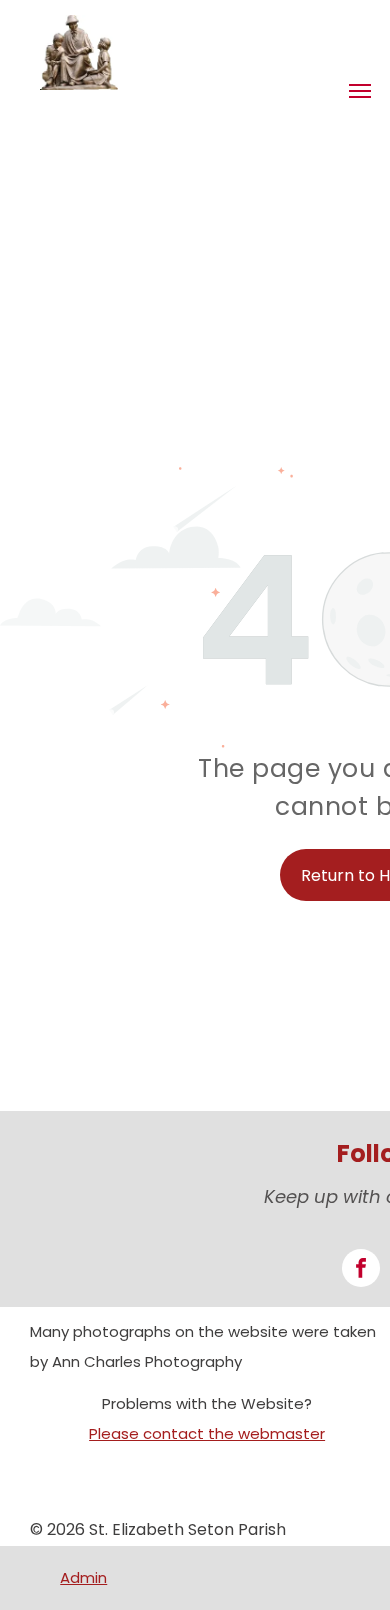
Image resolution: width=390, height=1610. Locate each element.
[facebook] (361, 1270)
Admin (83, 1577)
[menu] (360, 91)
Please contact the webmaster (207, 1433)
